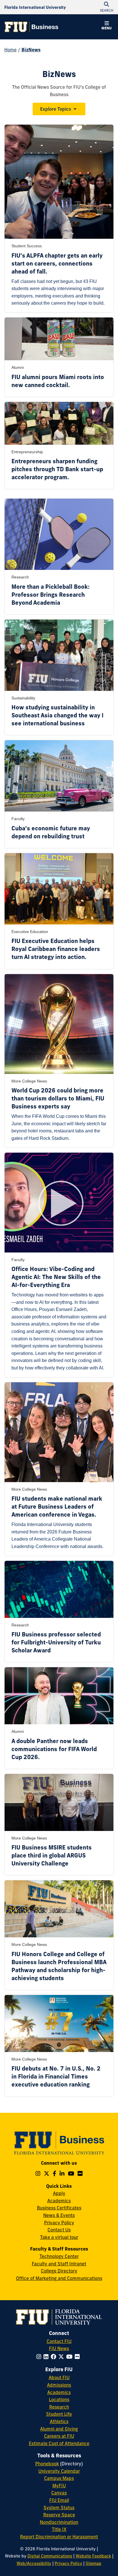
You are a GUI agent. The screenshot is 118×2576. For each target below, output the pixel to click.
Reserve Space (59, 2515)
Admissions (59, 2385)
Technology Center (59, 2256)
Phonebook (47, 2464)
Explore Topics (56, 109)
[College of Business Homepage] (32, 27)
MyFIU (59, 2486)
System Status (59, 2508)
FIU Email (59, 2500)
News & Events (59, 2215)
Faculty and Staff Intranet (59, 2264)
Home (10, 50)
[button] (107, 26)
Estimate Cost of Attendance (59, 2443)
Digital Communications (50, 2556)
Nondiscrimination (59, 2522)
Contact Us (59, 2230)
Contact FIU (59, 2341)
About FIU (59, 2377)
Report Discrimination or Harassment (59, 2537)
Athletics (59, 2421)
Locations (59, 2399)
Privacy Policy (59, 2223)
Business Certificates (59, 2208)
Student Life (59, 2414)
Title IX (59, 2529)
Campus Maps (59, 2478)
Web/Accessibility (34, 2563)
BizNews (31, 50)
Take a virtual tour (59, 2237)
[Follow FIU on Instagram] (40, 2357)
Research (59, 2407)
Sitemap (94, 2563)
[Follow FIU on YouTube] (70, 2357)
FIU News (59, 2348)
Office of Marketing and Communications (59, 2278)
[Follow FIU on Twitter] (62, 2357)
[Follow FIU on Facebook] (55, 2357)
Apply (59, 2193)
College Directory (59, 2271)
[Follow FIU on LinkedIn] (47, 2357)
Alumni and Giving (59, 2429)
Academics (59, 2201)
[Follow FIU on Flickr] (78, 2357)
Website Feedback (93, 2556)
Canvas (59, 2493)
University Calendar (59, 2471)
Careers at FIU (59, 2436)
